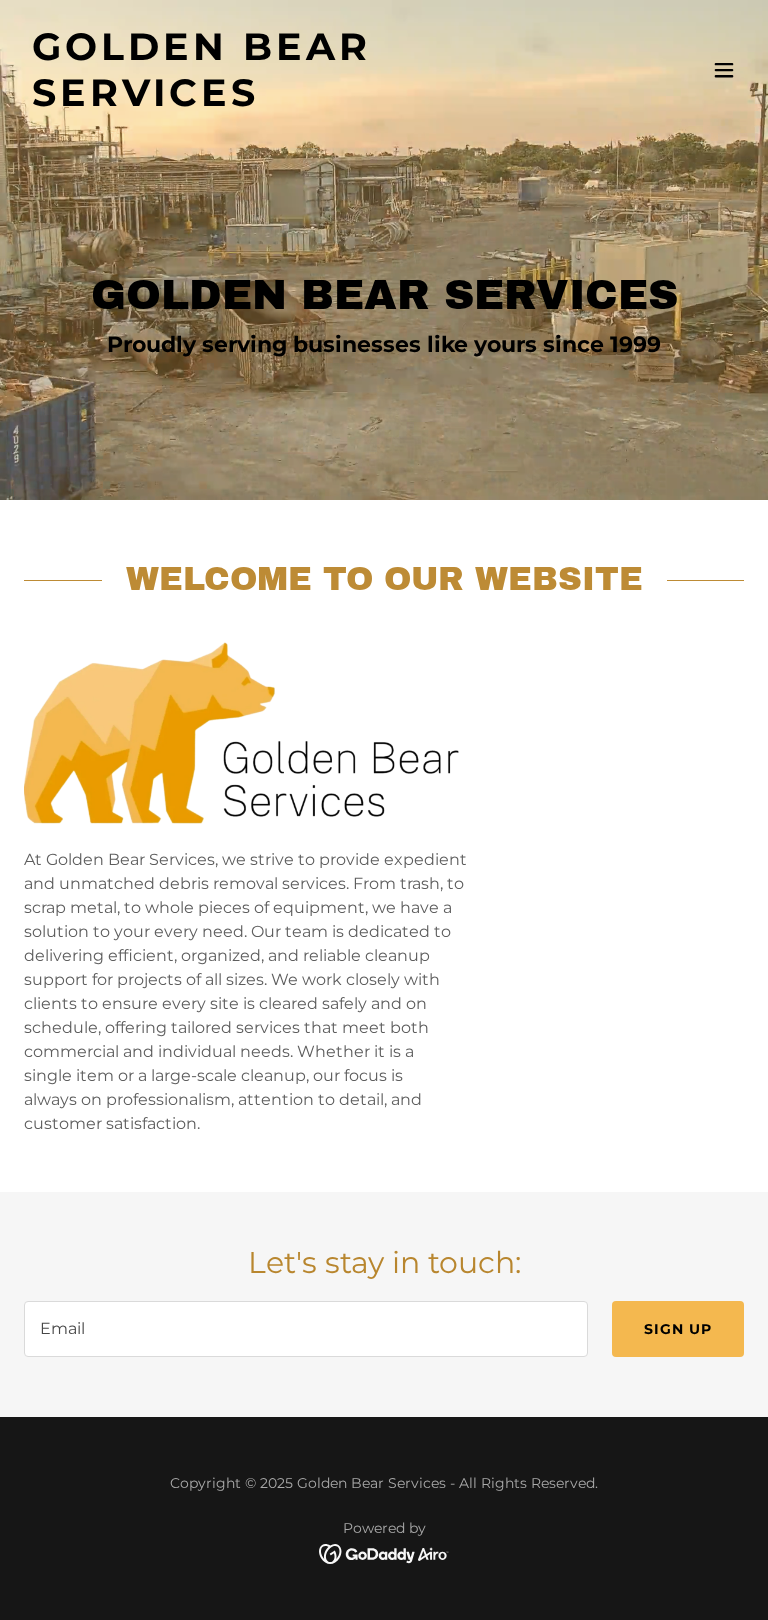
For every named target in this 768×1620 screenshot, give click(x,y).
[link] (276, 100)
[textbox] (306, 1329)
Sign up (678, 1329)
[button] (724, 70)
